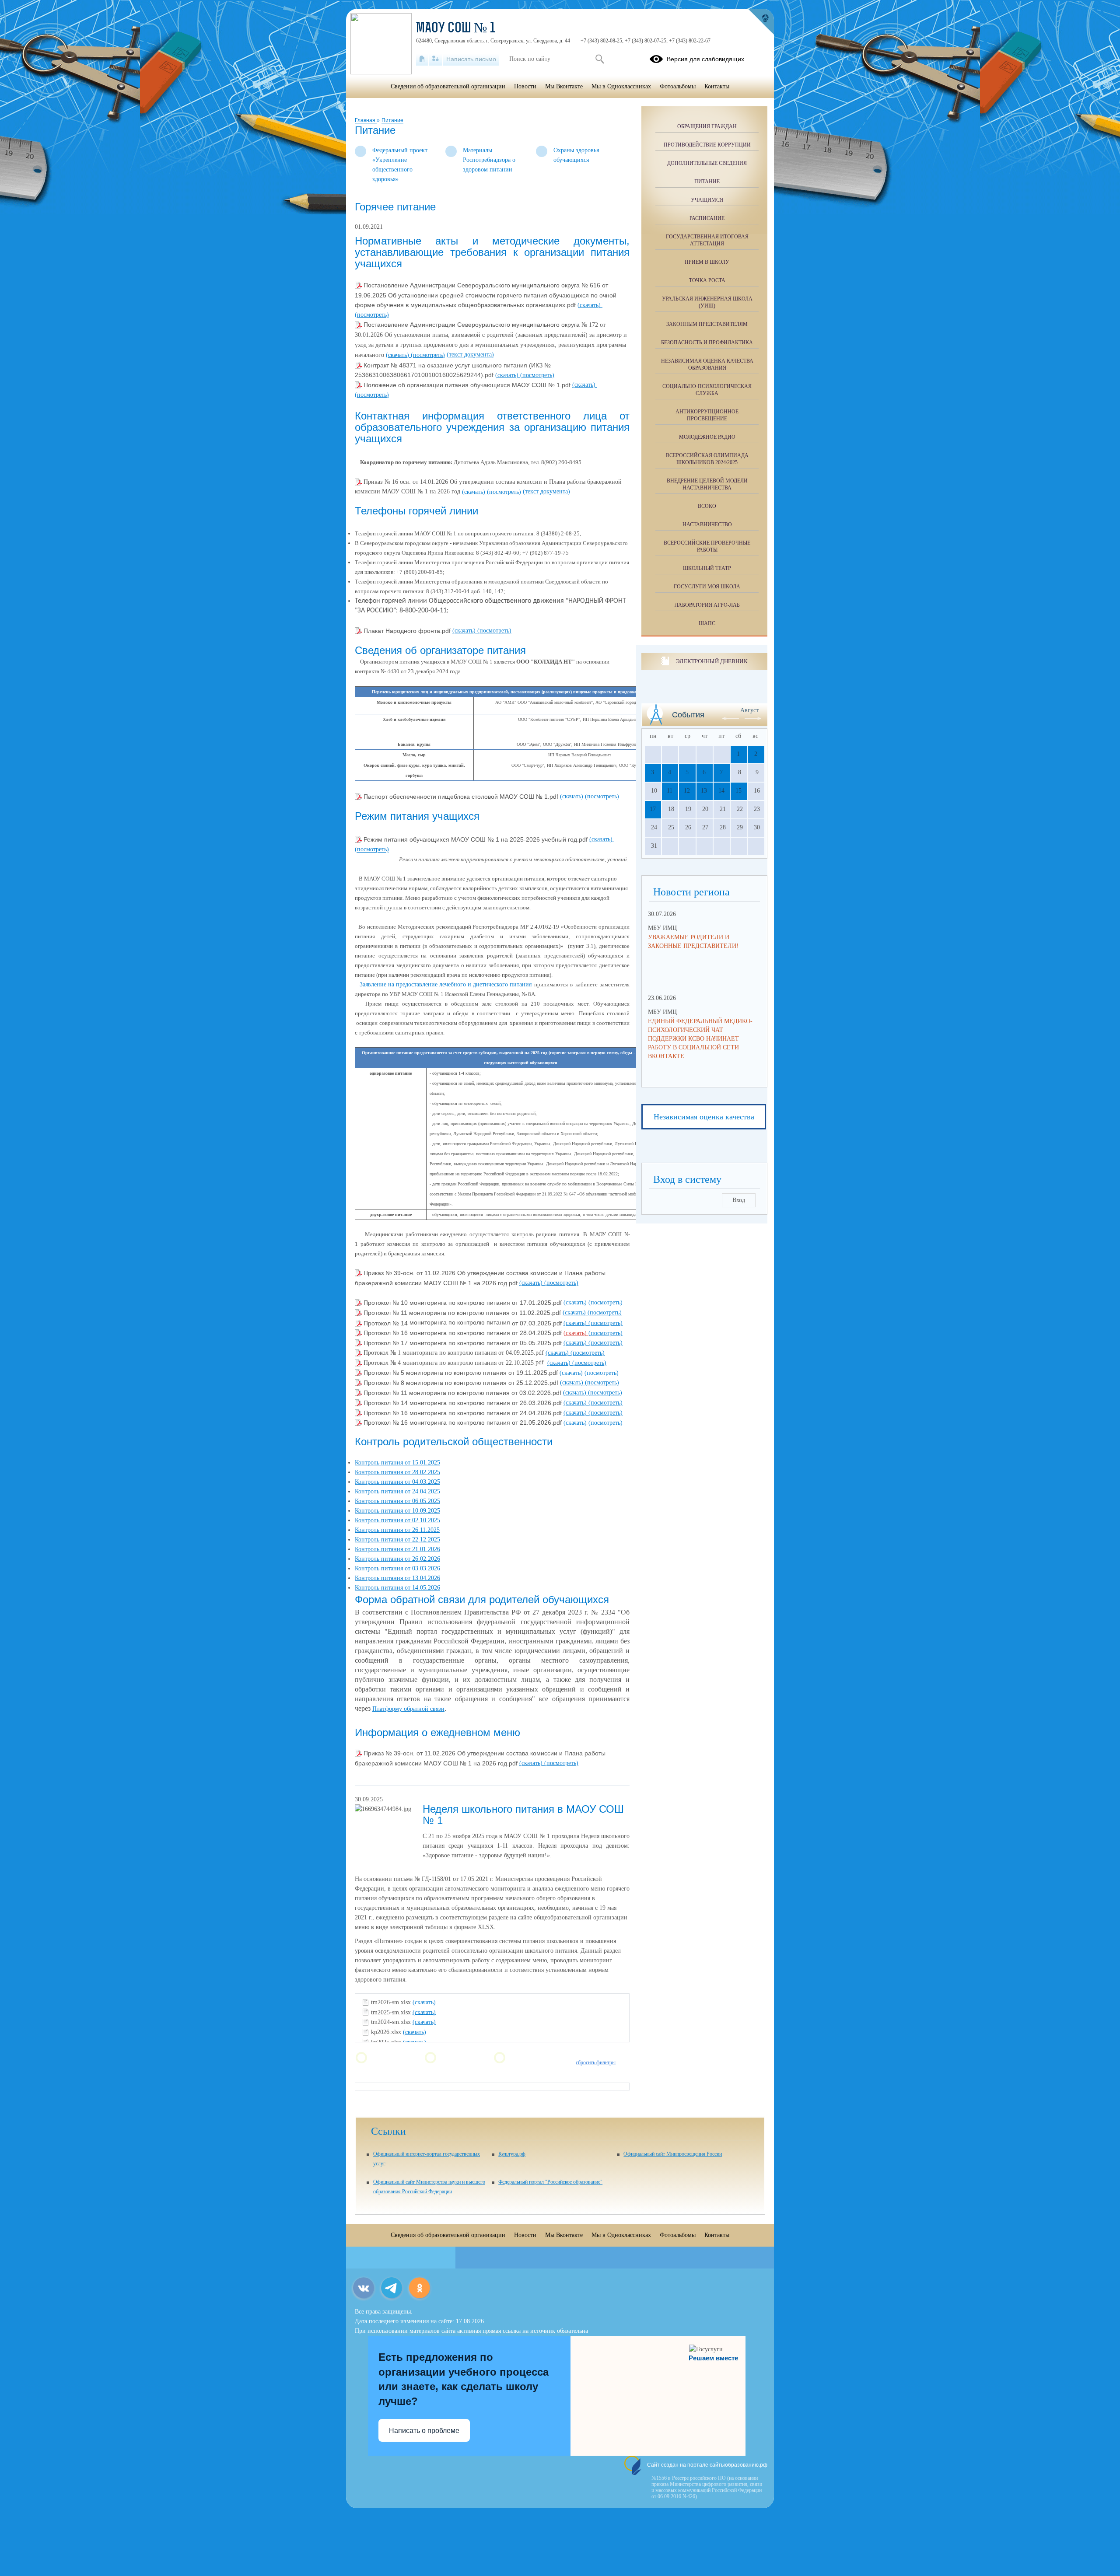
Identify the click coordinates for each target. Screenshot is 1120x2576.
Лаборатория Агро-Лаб (707, 605)
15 (738, 791)
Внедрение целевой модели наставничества (707, 484)
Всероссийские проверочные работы (707, 546)
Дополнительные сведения (707, 163)
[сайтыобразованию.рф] (761, 22)
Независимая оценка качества (704, 1117)
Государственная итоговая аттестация (707, 240)
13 (704, 791)
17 (653, 809)
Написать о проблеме (424, 2431)
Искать (600, 59)
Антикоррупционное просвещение (707, 415)
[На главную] (422, 59)
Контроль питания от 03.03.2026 (397, 1568)
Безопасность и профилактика (707, 343)
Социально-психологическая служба (707, 390)
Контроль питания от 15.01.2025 (397, 1463)
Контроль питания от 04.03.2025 (397, 1482)
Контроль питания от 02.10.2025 (397, 1520)
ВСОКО (707, 506)
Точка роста (707, 280)
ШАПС (707, 623)
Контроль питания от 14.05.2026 (397, 1588)
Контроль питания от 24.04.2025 (397, 1491)
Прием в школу (707, 262)
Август (749, 710)
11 (670, 791)
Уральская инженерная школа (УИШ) (707, 302)
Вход (739, 1200)
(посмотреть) (372, 315)
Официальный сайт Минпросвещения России (673, 2154)
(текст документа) (470, 355)
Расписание (707, 218)
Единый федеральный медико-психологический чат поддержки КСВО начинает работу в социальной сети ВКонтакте (700, 1039)
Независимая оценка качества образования (707, 364)
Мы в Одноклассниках (621, 86)
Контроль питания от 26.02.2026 (397, 1559)
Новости (525, 86)
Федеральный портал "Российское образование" (550, 2182)
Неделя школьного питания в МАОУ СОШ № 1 (523, 1815)
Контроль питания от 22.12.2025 (397, 1540)
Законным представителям (707, 324)
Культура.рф (512, 2154)
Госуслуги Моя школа (707, 587)
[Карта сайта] (436, 59)
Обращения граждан (707, 126)
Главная (366, 120)
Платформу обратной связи (408, 1709)
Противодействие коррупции (707, 145)
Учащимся (707, 200)
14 (721, 791)
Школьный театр (707, 568)
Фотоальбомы (678, 86)
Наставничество (707, 524)
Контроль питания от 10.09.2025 (397, 1511)
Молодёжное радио (707, 437)
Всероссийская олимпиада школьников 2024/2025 (707, 459)
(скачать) (590, 305)
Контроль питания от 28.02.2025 (397, 1472)
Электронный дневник (712, 661)
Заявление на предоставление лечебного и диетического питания (446, 984)
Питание (392, 120)
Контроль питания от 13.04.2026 (397, 1578)
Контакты (717, 86)
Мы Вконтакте (564, 86)
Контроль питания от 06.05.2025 (397, 1501)
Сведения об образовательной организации (448, 86)
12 (687, 791)
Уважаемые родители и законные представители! (693, 942)
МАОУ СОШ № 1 (456, 29)
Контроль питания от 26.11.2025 (397, 1530)
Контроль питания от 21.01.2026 (397, 1549)
